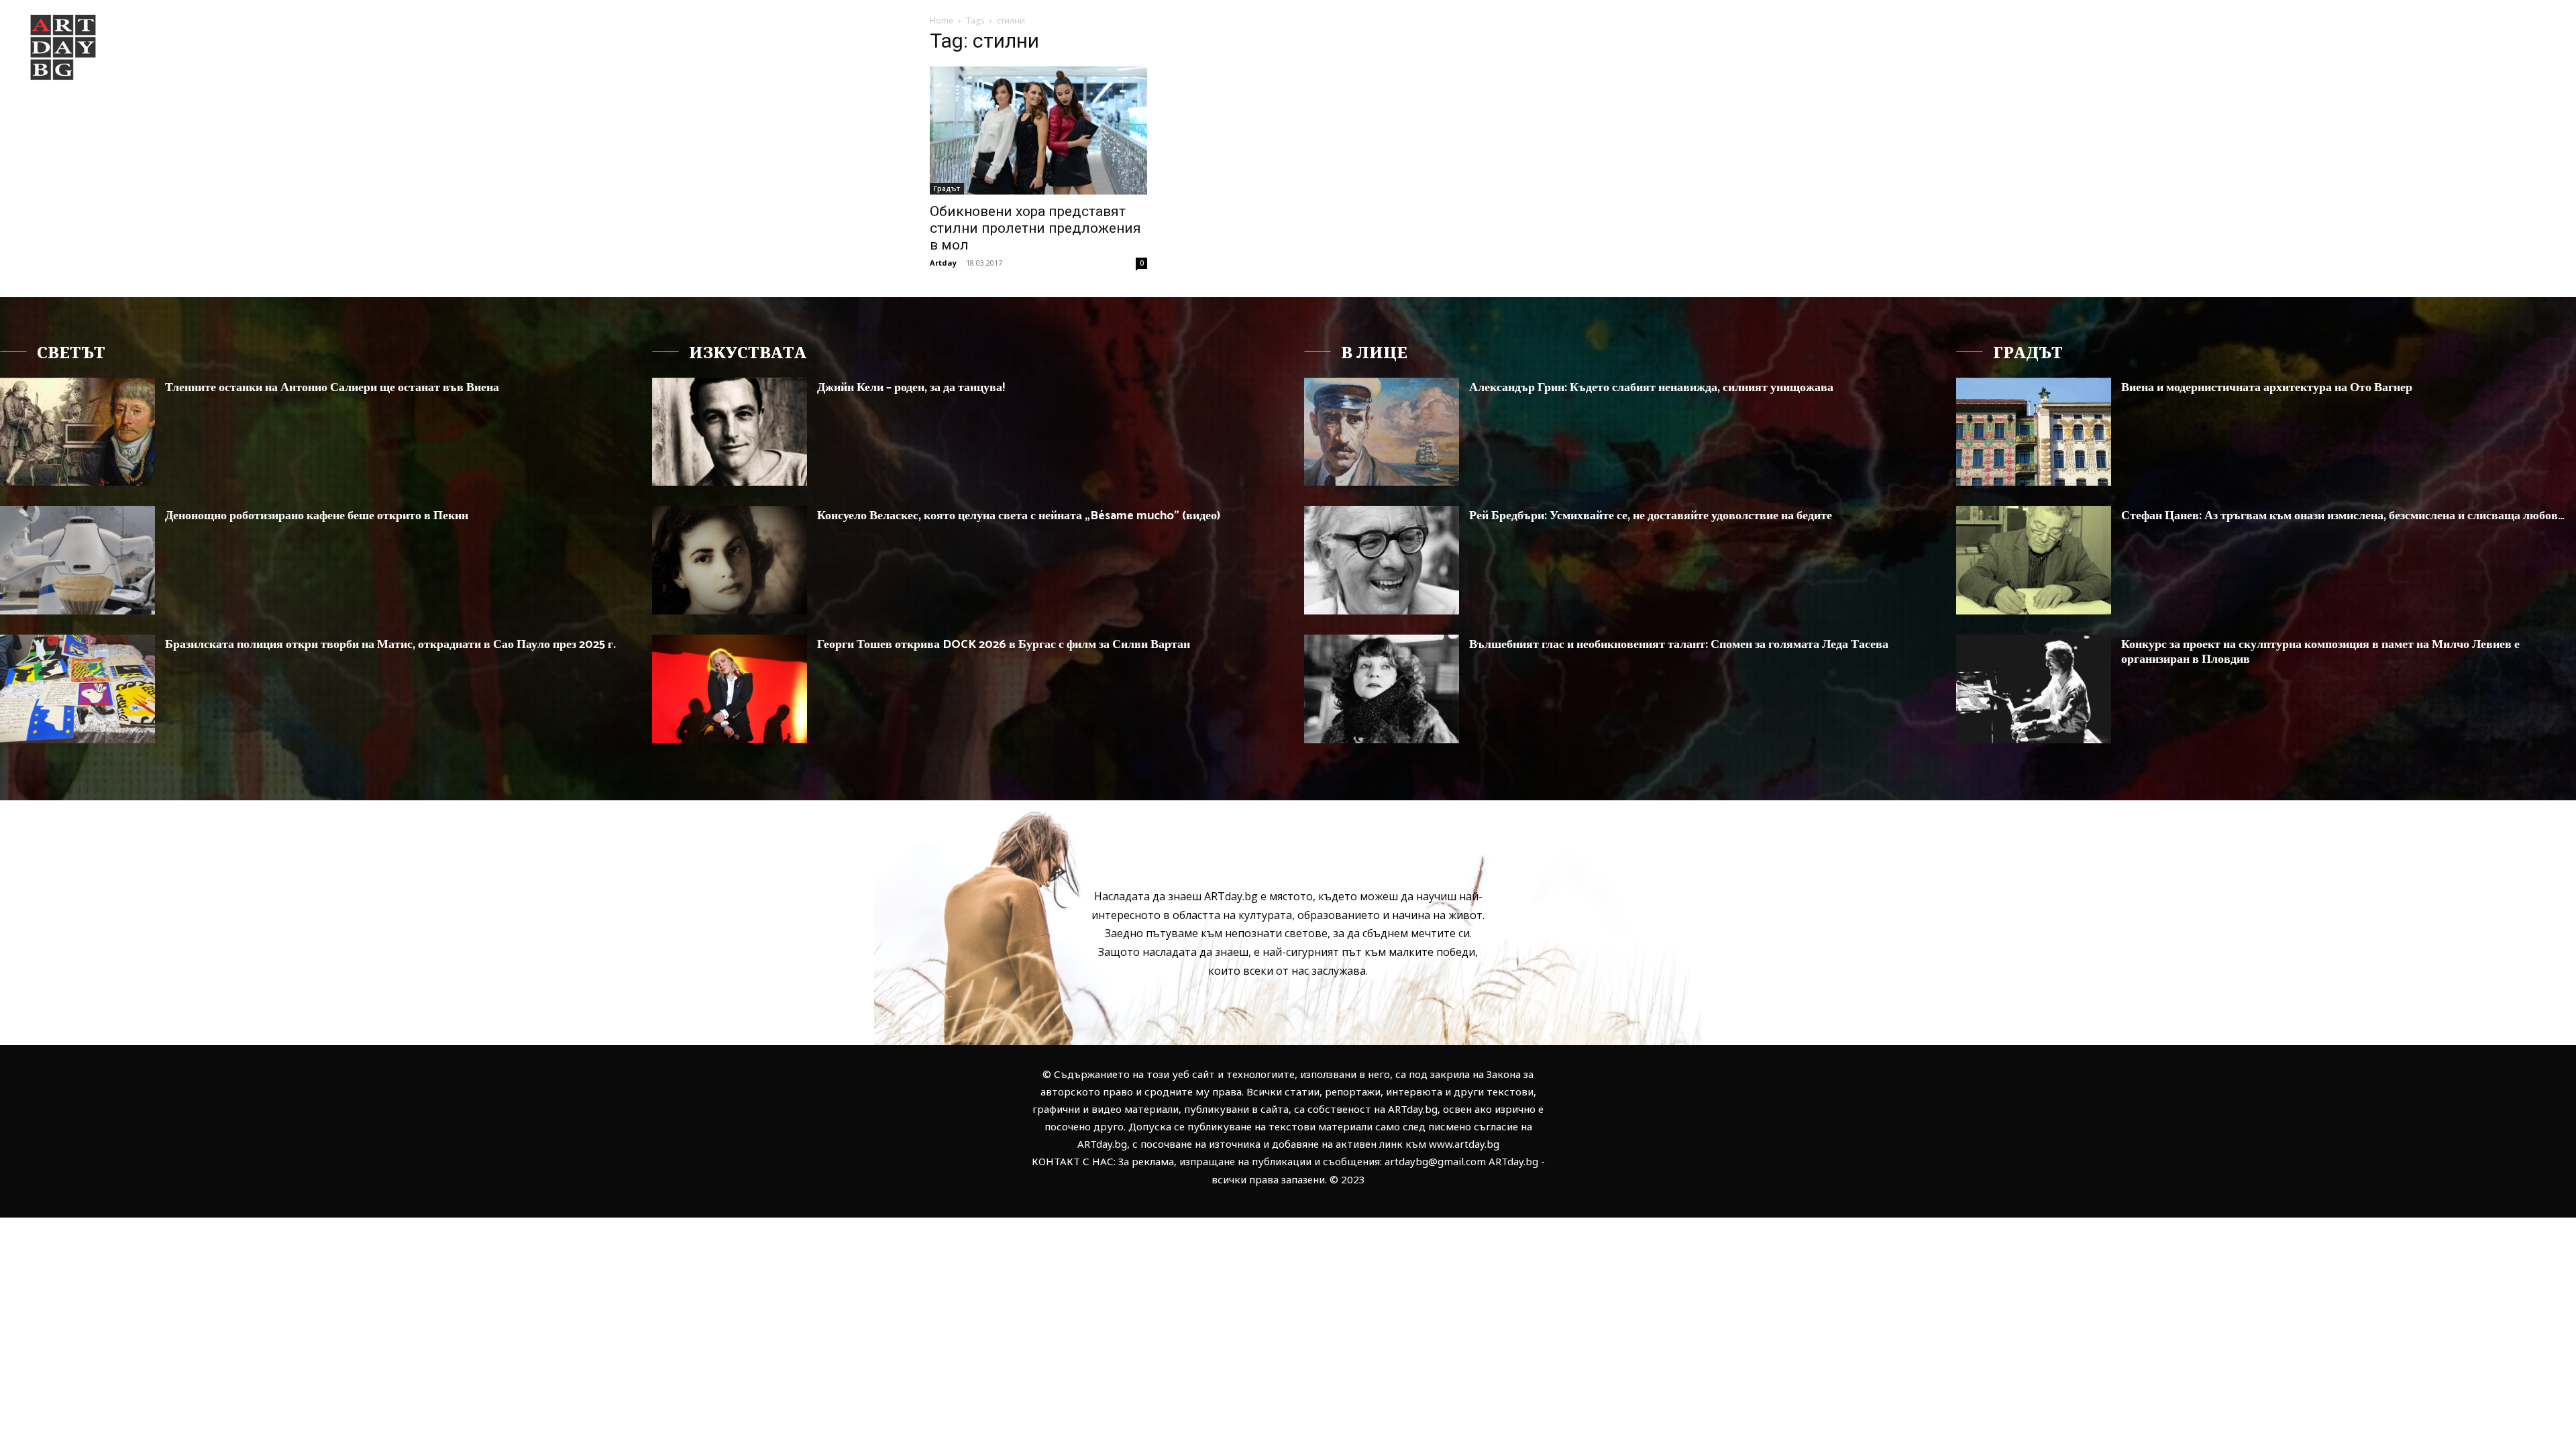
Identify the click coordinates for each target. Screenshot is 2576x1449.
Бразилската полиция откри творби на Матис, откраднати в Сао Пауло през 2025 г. (390, 645)
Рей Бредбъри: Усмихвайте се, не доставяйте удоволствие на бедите (1651, 516)
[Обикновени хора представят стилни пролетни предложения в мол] (1038, 130)
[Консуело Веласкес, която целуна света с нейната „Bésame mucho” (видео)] (730, 560)
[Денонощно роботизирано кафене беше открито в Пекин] (77, 560)
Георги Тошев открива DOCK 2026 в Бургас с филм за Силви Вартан (1004, 645)
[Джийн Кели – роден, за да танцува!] (730, 432)
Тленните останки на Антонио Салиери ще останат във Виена (332, 388)
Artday (943, 263)
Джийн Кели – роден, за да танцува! (911, 388)
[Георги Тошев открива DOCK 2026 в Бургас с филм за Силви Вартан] (730, 689)
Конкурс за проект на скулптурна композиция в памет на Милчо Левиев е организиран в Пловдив (2320, 652)
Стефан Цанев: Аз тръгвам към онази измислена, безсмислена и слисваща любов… (2343, 516)
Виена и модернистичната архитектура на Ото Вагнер (2267, 388)
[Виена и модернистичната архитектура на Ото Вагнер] (2034, 432)
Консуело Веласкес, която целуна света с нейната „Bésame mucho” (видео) (1019, 516)
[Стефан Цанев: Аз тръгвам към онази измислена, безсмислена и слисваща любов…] (2034, 560)
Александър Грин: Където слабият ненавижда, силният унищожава (1651, 388)
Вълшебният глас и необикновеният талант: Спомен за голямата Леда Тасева (1679, 645)
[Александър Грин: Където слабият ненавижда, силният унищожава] (1382, 432)
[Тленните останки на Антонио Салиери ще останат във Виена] (77, 432)
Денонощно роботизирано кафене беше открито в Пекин (317, 516)
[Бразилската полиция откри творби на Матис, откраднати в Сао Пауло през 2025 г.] (77, 689)
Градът (947, 189)
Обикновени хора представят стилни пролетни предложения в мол (1035, 228)
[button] (2385, 36)
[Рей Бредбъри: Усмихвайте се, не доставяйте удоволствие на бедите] (1382, 560)
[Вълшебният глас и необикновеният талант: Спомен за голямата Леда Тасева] (1382, 689)
